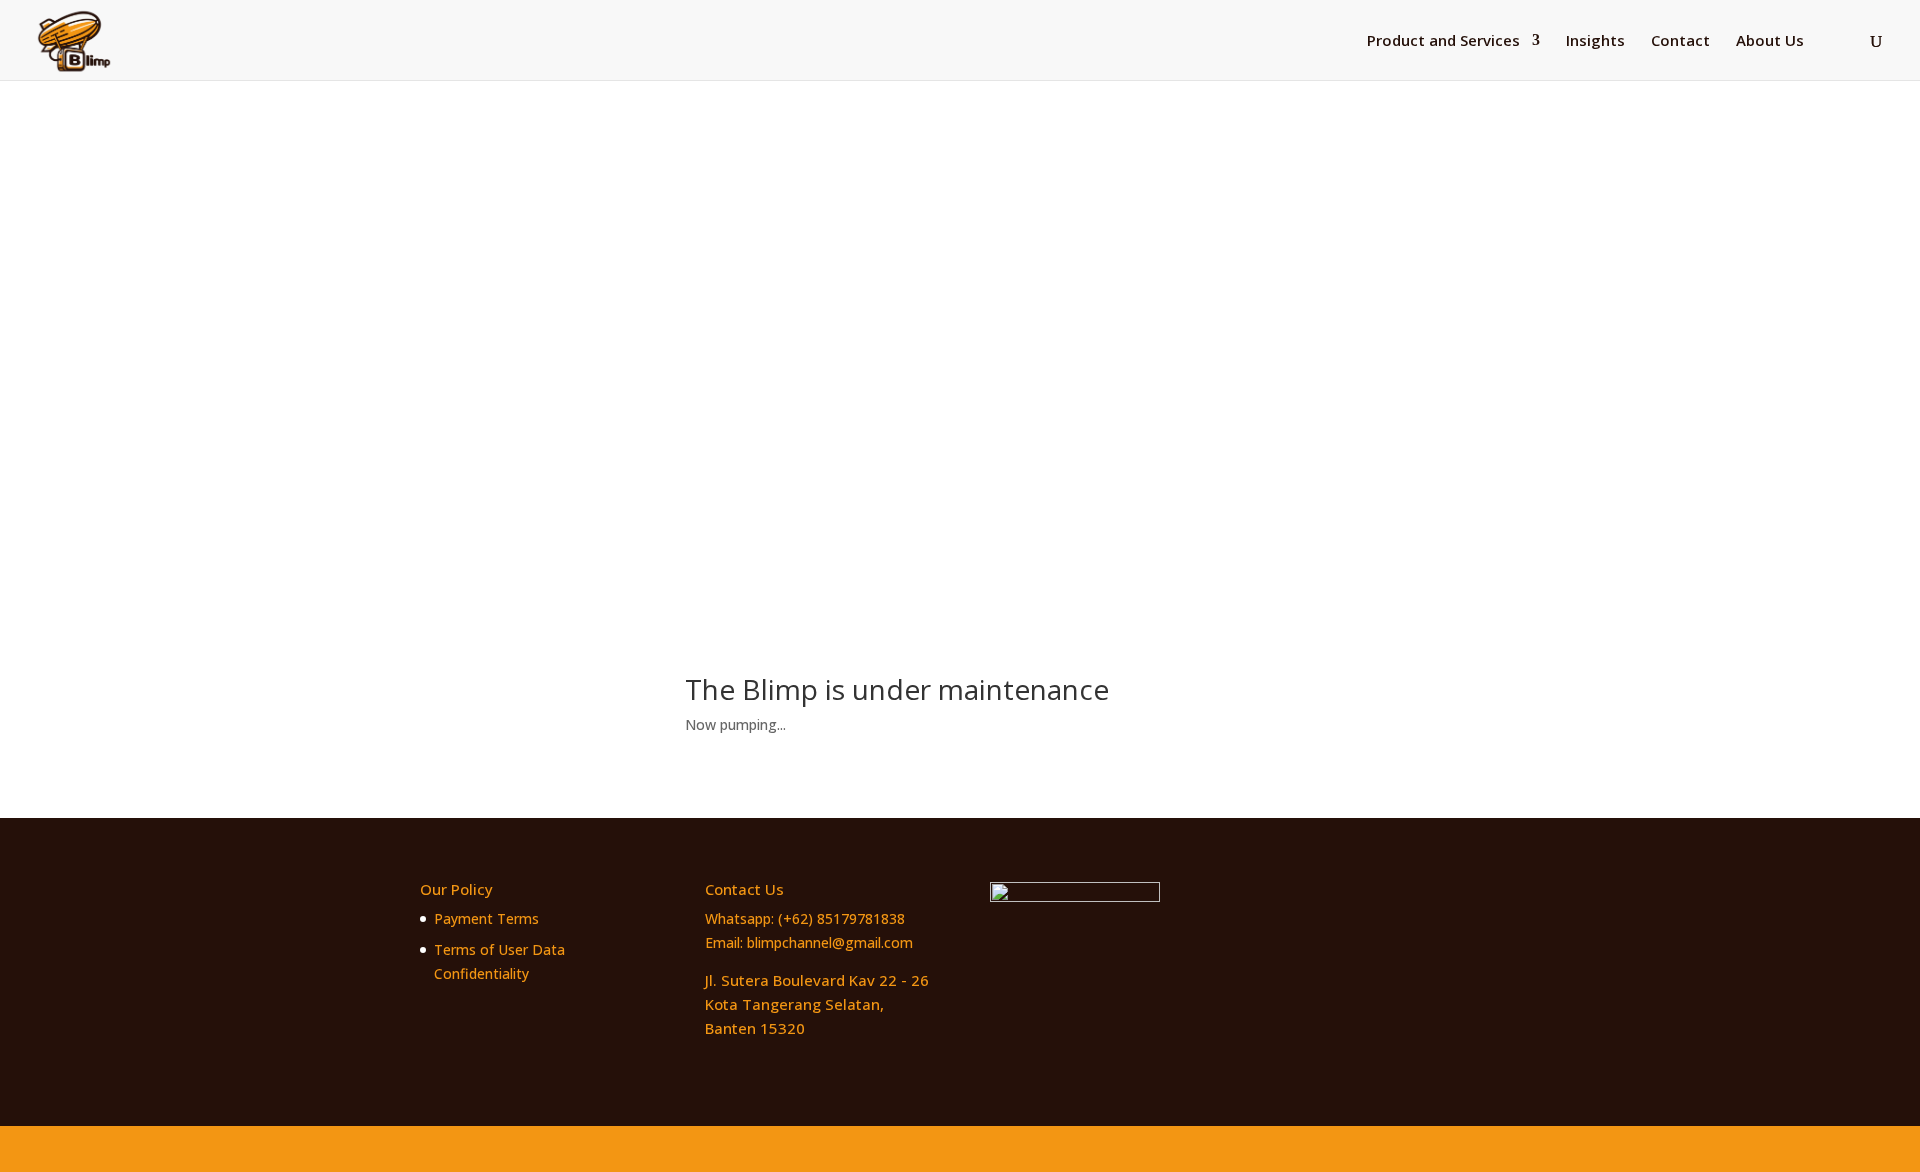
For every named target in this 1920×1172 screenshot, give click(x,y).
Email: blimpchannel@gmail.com (809, 942)
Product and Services (1443, 41)
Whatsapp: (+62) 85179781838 (805, 918)
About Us (1770, 41)
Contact (1680, 41)
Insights (1595, 41)
